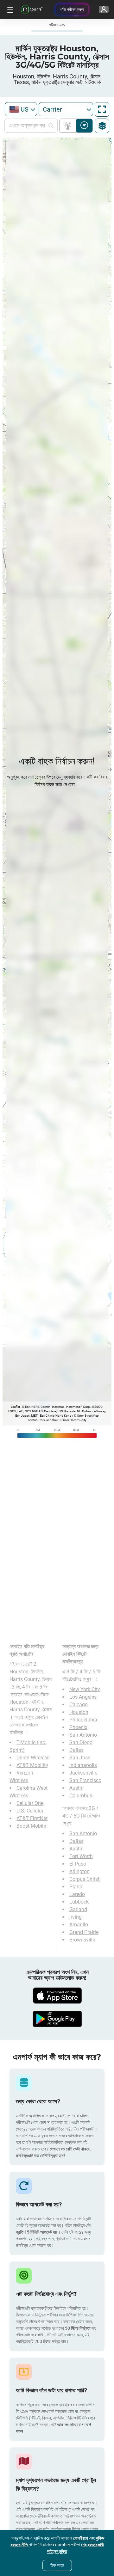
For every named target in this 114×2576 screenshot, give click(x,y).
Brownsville (82, 1940)
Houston (79, 1712)
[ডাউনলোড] (57, 1996)
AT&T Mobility (32, 1765)
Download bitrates (84, 126)
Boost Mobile (31, 1826)
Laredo (77, 1894)
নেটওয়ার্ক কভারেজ (69, 126)
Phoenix (78, 1727)
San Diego (81, 1742)
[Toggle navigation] (9, 9)
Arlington (79, 1871)
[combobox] (21, 109)
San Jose (80, 1758)
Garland (78, 1909)
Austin (76, 1788)
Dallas (76, 1750)
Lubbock (79, 1902)
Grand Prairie (84, 1932)
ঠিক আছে (57, 2565)
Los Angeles (83, 1697)
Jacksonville (83, 1773)
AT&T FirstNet (32, 1818)
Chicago (79, 1705)
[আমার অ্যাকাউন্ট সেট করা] (104, 9)
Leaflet (15, 1407)
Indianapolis (83, 1765)
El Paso (78, 1864)
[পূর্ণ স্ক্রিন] (102, 109)
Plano (76, 1887)
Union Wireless (33, 1758)
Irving (76, 1917)
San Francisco (85, 1780)
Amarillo (79, 1925)
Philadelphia (83, 1720)
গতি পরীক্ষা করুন (72, 9)
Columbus (81, 1796)
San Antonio (83, 1735)
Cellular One (30, 1803)
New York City (85, 1689)
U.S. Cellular (30, 1811)
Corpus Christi (85, 1879)
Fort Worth (81, 1856)
